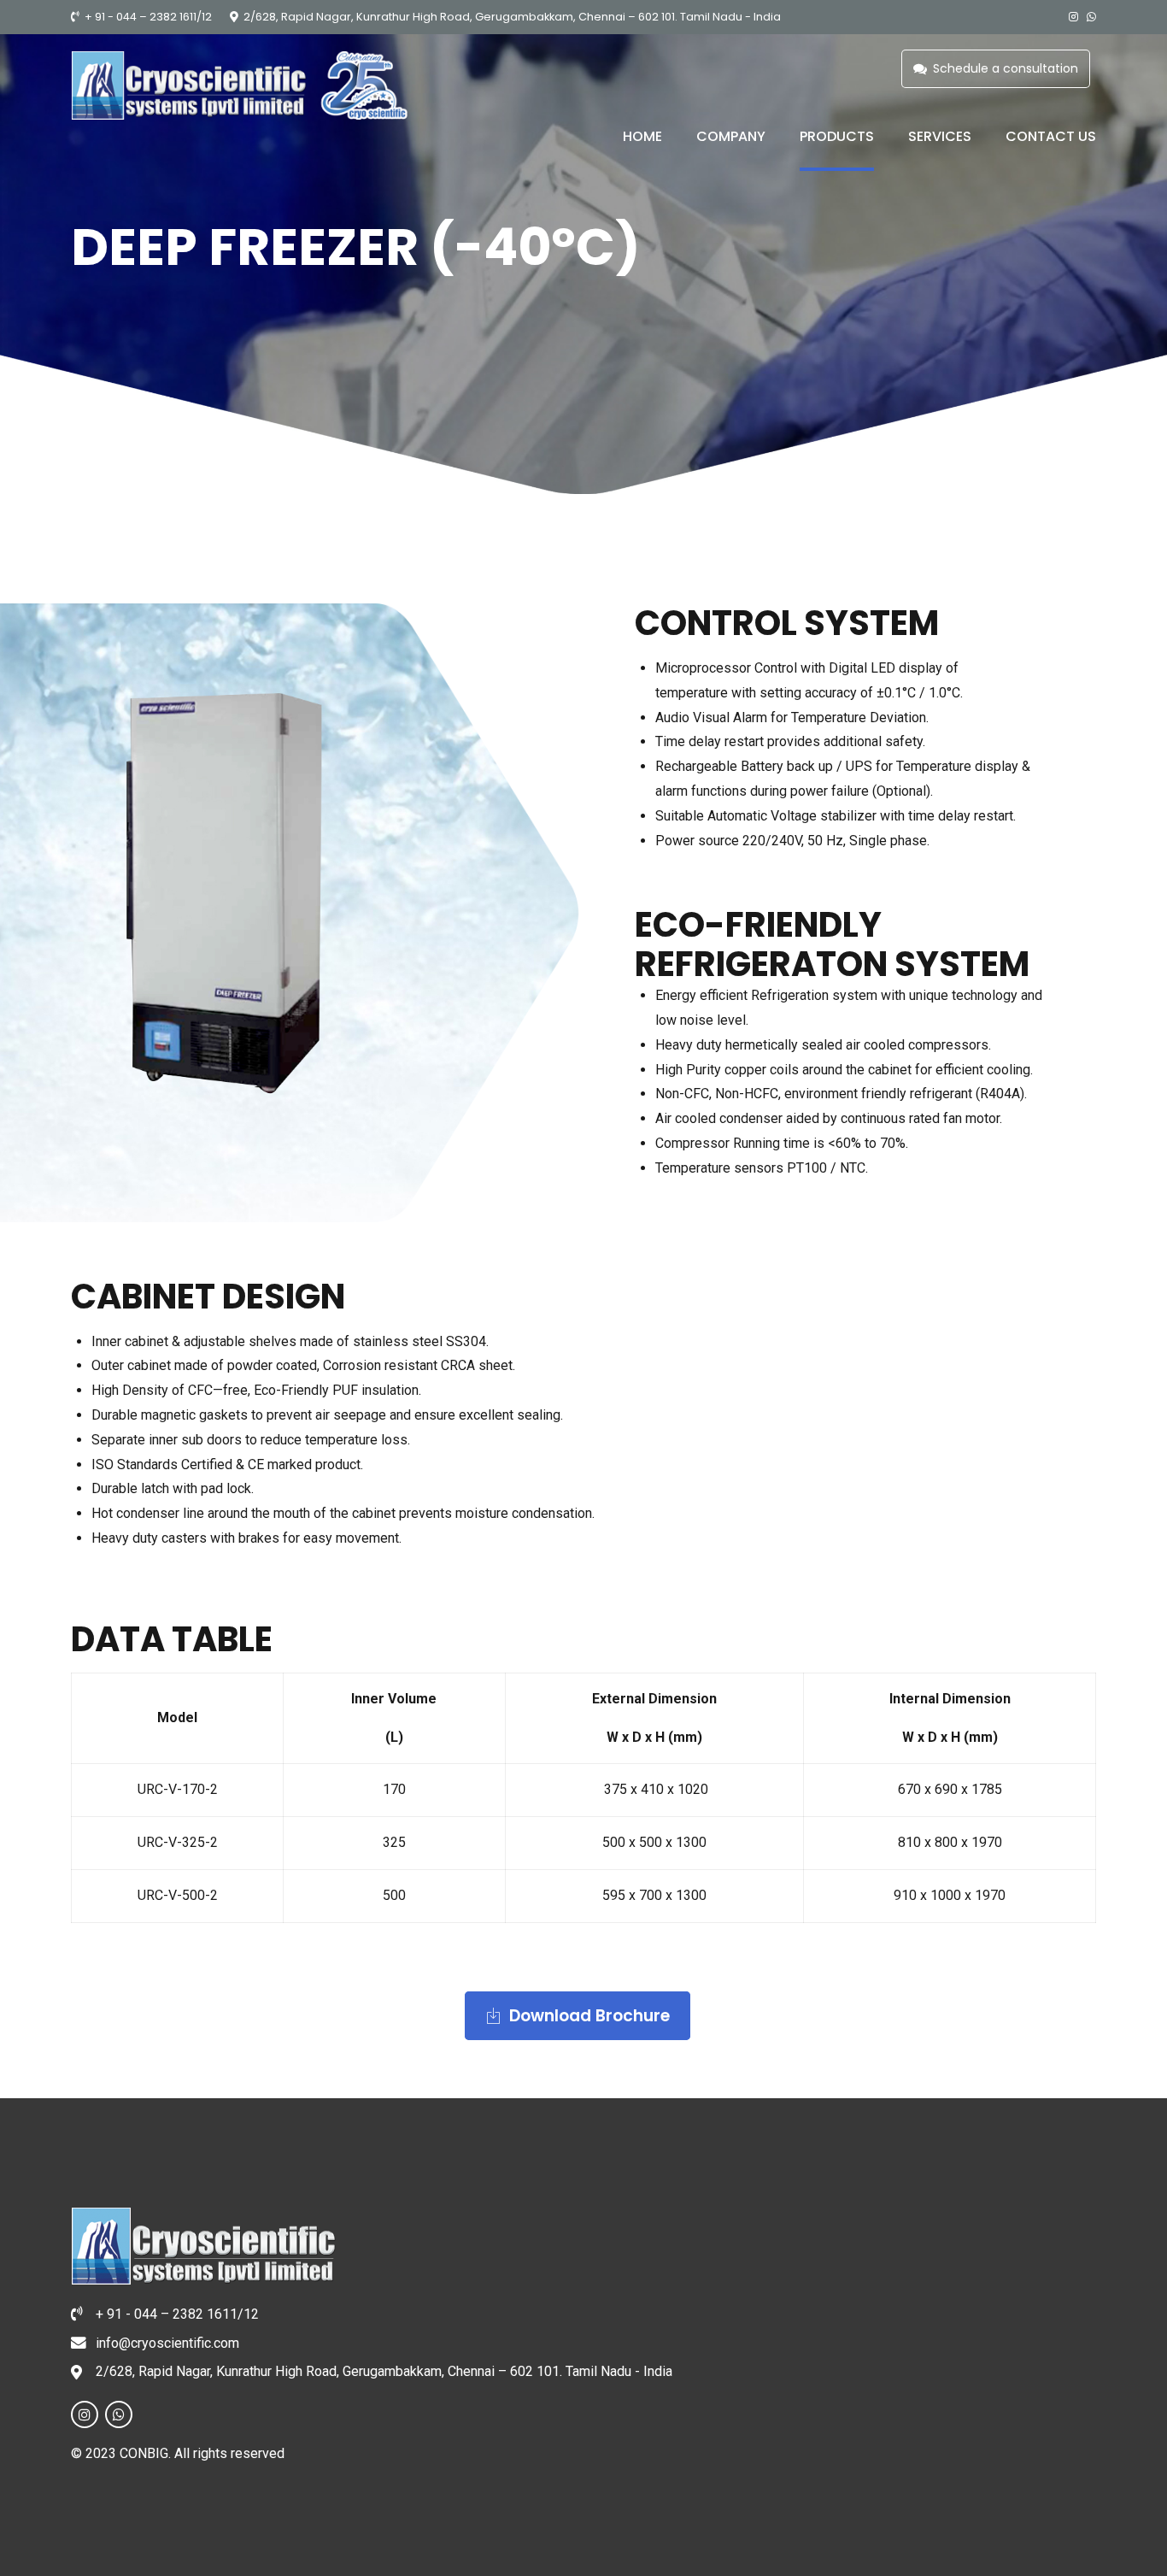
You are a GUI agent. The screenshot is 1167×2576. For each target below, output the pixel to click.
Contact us (1051, 136)
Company (731, 136)
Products (837, 136)
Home (642, 136)
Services (940, 136)
